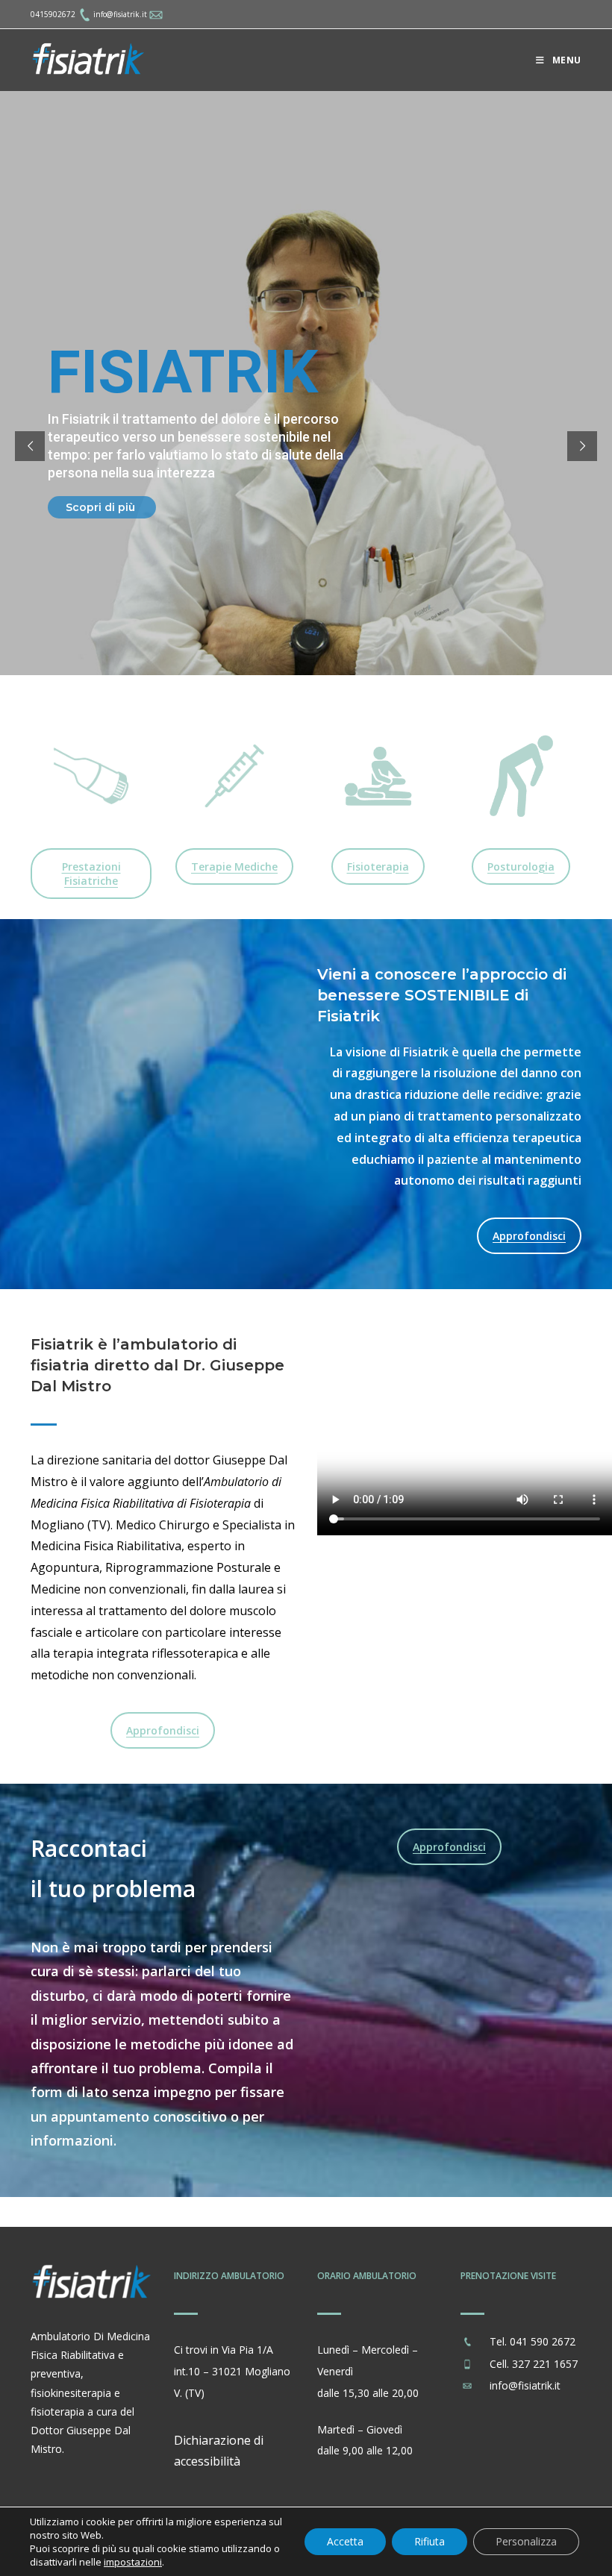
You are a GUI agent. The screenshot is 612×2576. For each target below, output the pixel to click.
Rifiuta (430, 2541)
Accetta (345, 2541)
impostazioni (133, 2562)
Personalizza (526, 2541)
